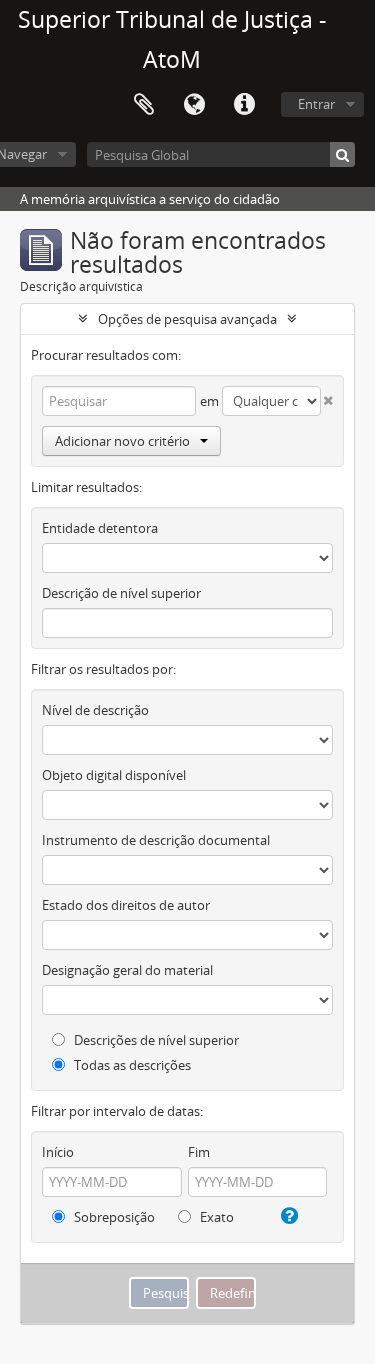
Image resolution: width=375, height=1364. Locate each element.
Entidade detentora (100, 528)
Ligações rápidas (244, 105)
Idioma (194, 105)
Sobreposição (113, 1217)
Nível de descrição (95, 710)
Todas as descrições (131, 1065)
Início (58, 1152)
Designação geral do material (127, 970)
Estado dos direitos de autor (126, 905)
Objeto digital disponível (114, 775)
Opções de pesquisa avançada (187, 319)
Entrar (316, 104)
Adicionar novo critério (122, 441)
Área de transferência (144, 105)
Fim (199, 1152)
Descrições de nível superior (155, 1040)
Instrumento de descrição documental (156, 840)
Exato (215, 1217)
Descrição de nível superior (121, 593)
